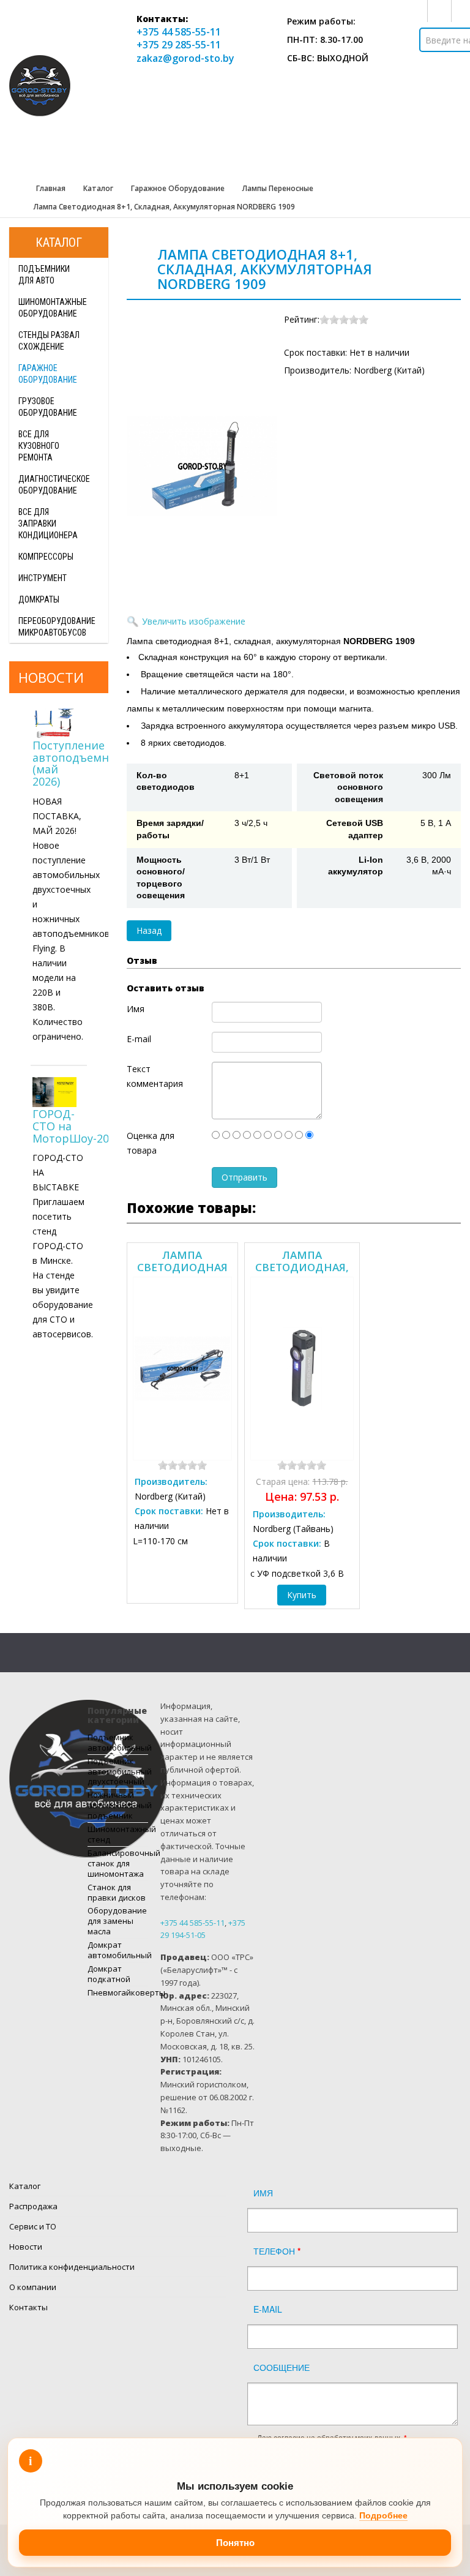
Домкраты (39, 599)
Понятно (235, 2543)
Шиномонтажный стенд (118, 1834)
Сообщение (282, 2367)
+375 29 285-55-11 (179, 45)
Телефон (277, 2251)
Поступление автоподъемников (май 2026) (84, 763)
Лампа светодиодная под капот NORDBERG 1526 (182, 1261)
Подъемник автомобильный (118, 1742)
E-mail (268, 2309)
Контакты (28, 2307)
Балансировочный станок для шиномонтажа (118, 1863)
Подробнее (383, 2515)
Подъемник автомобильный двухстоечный (118, 1771)
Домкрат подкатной (109, 1974)
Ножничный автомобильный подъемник (118, 1805)
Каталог (25, 2186)
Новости (26, 2247)
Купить (302, 1595)
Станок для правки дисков (117, 1892)
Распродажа (33, 2206)
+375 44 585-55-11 (179, 32)
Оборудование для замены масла (117, 1921)
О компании (33, 2287)
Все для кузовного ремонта (39, 446)
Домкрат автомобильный (118, 1950)
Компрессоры (46, 557)
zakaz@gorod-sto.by (185, 58)
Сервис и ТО (33, 2226)
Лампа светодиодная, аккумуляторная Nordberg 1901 (302, 1261)
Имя (263, 2193)
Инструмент (43, 578)
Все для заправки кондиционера (48, 524)
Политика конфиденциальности (72, 2267)
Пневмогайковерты (118, 1992)
